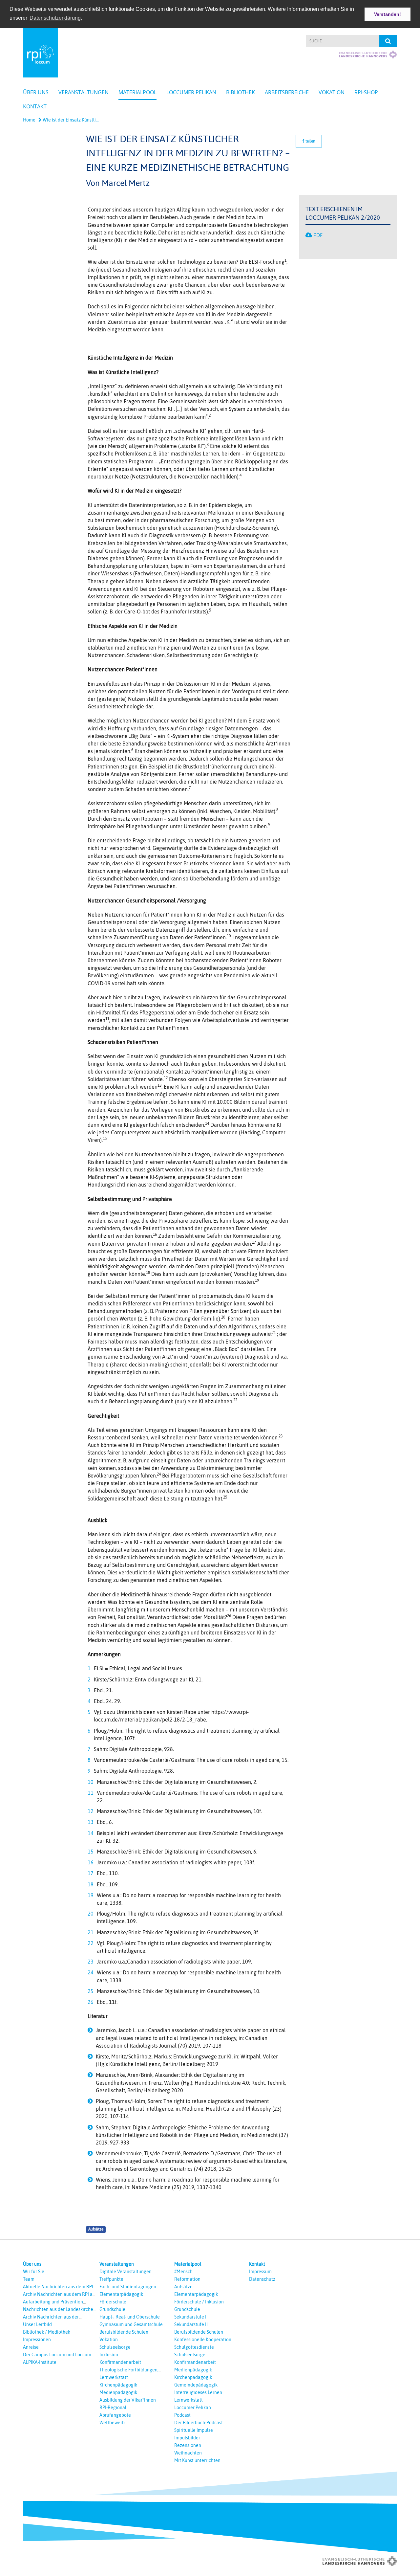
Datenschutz (262, 2279)
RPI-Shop (366, 92)
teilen (310, 141)
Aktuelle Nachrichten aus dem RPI (58, 2287)
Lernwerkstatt (114, 2377)
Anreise (31, 2347)
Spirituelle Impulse (194, 2430)
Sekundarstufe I (190, 2317)
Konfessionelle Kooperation (203, 2340)
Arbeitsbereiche (287, 92)
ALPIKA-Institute (40, 2362)
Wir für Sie (34, 2272)
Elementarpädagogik (121, 2294)
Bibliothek (241, 92)
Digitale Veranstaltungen (126, 2272)
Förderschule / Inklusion (199, 2302)
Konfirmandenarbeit (120, 2362)
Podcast (182, 2415)
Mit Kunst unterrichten (197, 2460)
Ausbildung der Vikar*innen (128, 2400)
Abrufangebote (115, 2415)
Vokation (332, 92)
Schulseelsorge (115, 2347)
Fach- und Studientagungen (128, 2287)
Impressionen (37, 2340)
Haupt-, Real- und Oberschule (130, 2317)
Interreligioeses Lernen (198, 2392)
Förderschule (113, 2302)
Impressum (260, 2272)
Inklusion (109, 2355)
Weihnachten (188, 2453)
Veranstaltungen (84, 92)
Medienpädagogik (118, 2392)
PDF (318, 235)
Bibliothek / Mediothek (47, 2332)
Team (29, 2279)
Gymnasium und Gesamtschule (131, 2324)
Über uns (36, 92)
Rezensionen (188, 2445)
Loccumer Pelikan (191, 92)
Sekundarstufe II (191, 2324)
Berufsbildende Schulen (124, 2332)
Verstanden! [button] (388, 14)
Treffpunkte (111, 2279)
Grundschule (112, 2309)
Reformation (187, 2279)
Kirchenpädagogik (118, 2385)
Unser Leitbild (37, 2324)
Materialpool (137, 92)
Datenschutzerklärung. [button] (56, 18)
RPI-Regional (113, 2408)
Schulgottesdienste (194, 2347)
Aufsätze (96, 2229)
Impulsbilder (187, 2438)
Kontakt (35, 106)
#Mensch (183, 2272)
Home (29, 120)
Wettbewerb (112, 2423)
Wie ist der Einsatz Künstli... (70, 120)
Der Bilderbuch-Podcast (199, 2423)
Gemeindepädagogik (196, 2385)
